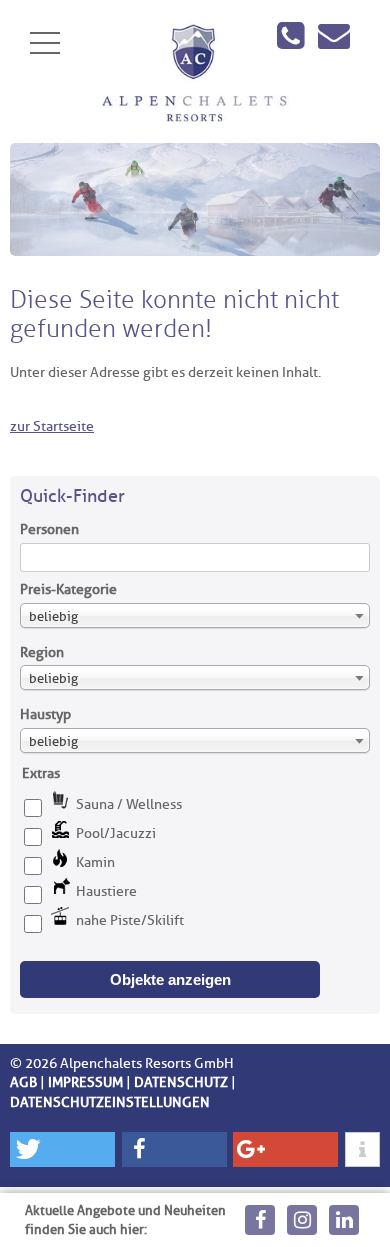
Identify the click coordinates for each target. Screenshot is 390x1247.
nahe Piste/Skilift (130, 920)
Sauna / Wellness (129, 804)
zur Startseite (52, 426)
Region (42, 652)
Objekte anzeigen (170, 979)
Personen (49, 529)
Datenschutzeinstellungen (110, 1102)
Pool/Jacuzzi (116, 833)
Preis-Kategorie (68, 589)
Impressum (85, 1082)
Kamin (95, 862)
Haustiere (106, 891)
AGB (23, 1082)
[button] (62, 1149)
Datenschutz (181, 1082)
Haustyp (45, 714)
